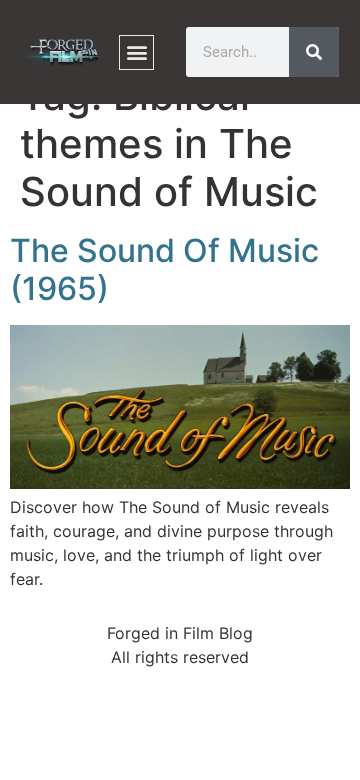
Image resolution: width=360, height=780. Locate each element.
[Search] (314, 52)
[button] (136, 52)
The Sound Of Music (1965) (164, 269)
